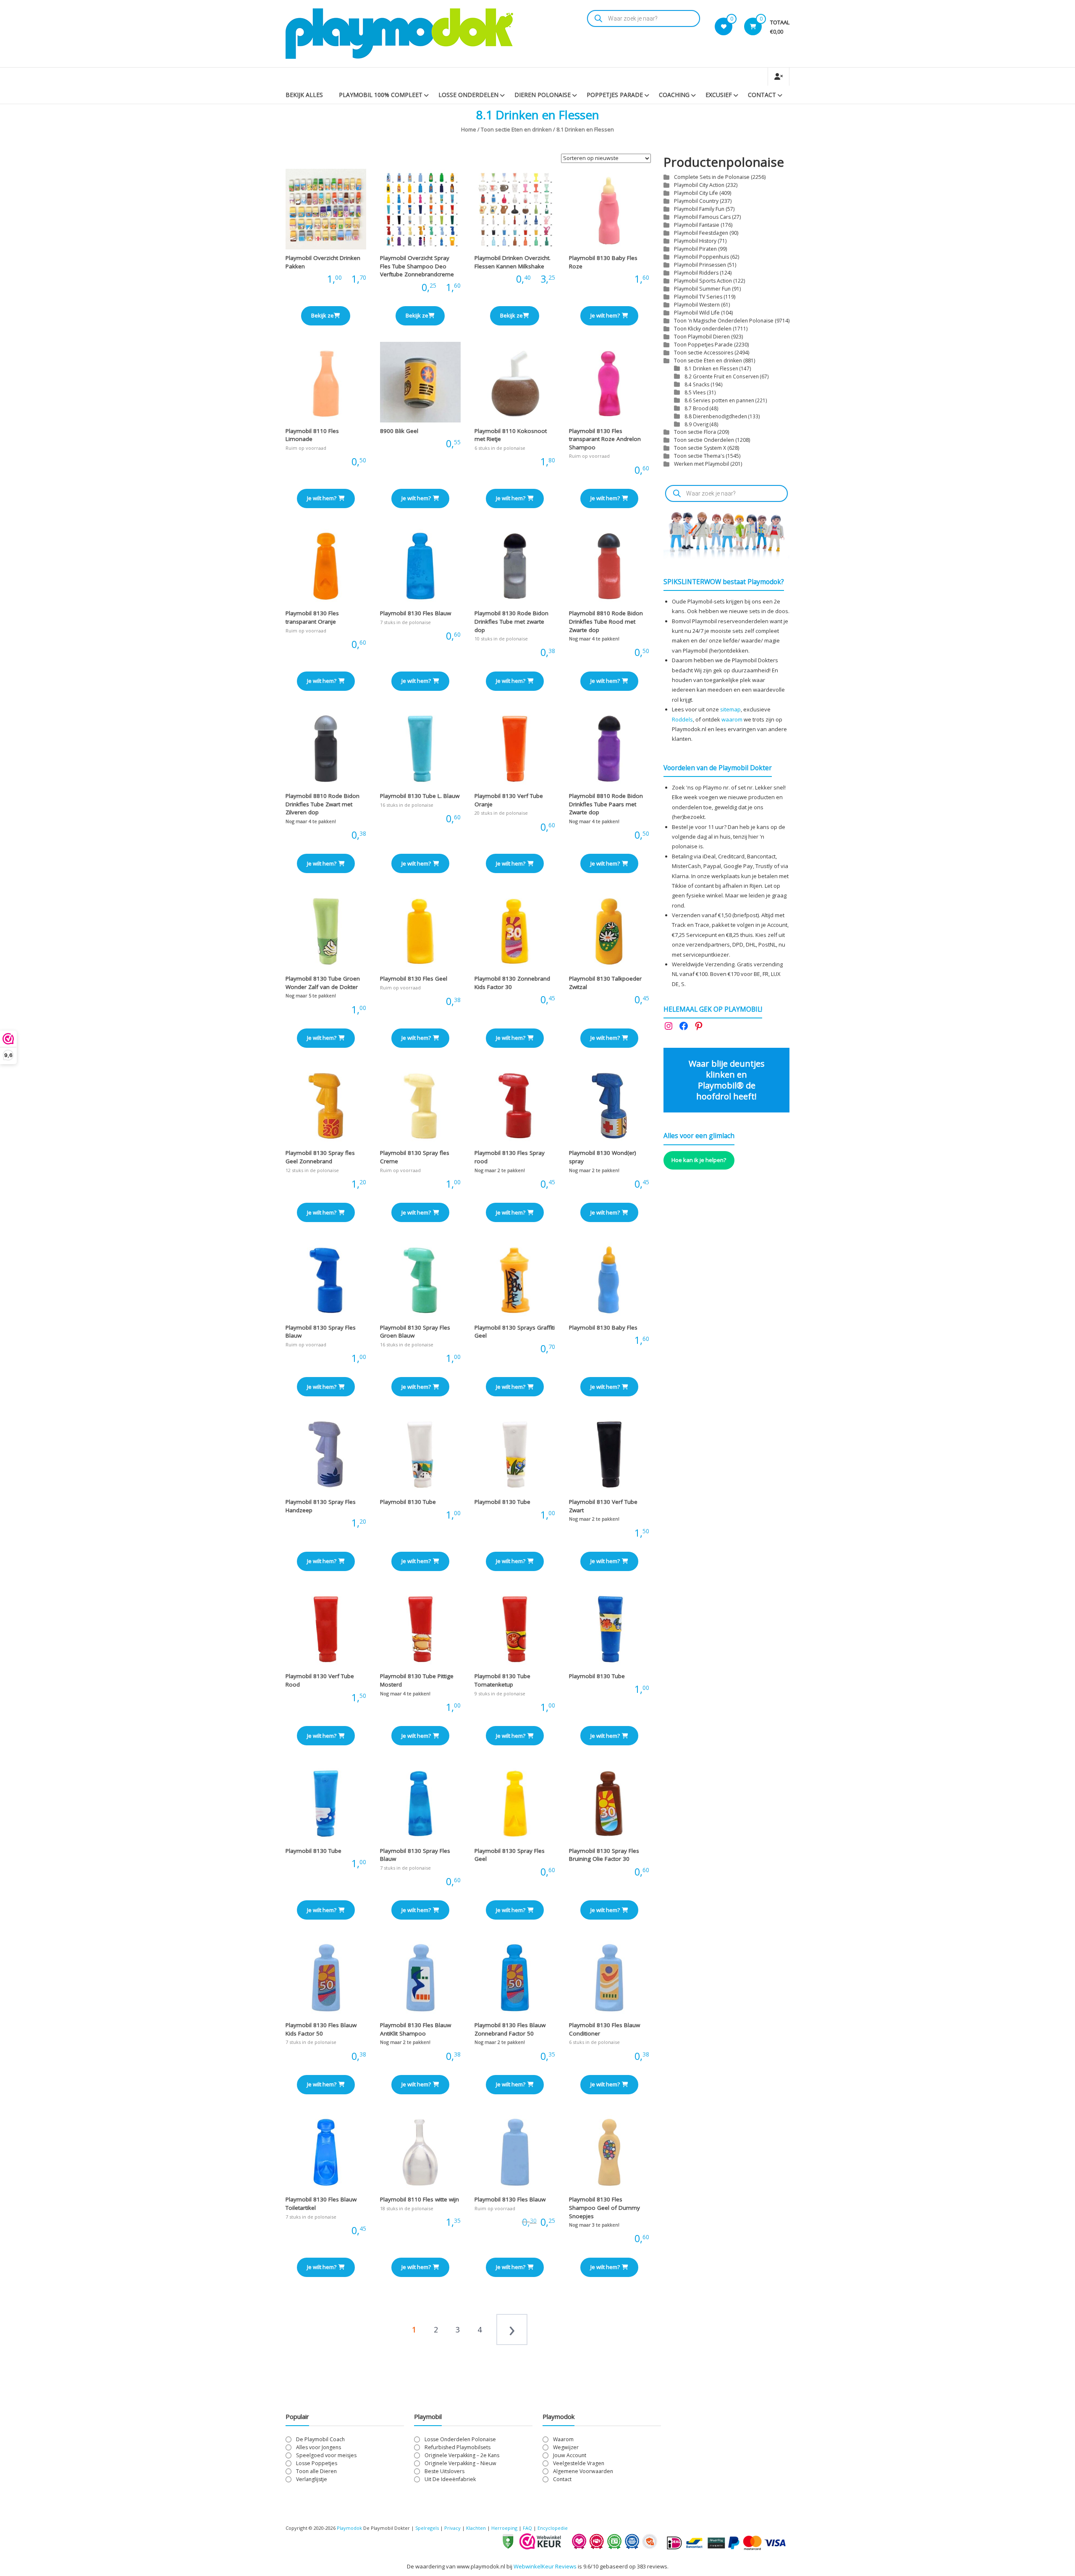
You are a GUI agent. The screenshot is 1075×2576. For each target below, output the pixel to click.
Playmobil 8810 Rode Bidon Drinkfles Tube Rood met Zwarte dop (606, 621)
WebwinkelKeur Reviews (545, 2566)
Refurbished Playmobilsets (458, 2447)
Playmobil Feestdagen (701, 233)
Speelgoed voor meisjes (326, 2455)
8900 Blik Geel (399, 431)
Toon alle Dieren (316, 2471)
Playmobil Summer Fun (702, 289)
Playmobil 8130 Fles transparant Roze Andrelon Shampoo (605, 439)
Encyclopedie (553, 2528)
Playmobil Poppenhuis (701, 257)
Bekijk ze (322, 315)
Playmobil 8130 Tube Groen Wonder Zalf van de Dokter (323, 983)
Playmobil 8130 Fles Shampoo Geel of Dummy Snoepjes (604, 2207)
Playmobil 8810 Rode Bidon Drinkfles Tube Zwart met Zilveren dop (322, 804)
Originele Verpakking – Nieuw (460, 2463)
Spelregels (427, 2528)
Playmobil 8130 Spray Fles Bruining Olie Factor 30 (604, 1855)
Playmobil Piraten (695, 249)
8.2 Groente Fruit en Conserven (722, 376)
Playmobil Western (697, 305)
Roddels (682, 719)
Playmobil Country (696, 201)
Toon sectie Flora (695, 432)
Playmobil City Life (696, 193)
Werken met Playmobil (701, 464)
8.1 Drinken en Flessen (711, 368)
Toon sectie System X (700, 448)
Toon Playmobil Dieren (702, 337)
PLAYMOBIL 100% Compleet (381, 95)
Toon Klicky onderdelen (703, 329)
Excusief (719, 95)
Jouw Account (570, 2455)
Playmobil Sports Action (703, 281)
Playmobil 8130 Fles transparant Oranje (312, 617)
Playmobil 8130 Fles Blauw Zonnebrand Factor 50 (510, 2029)
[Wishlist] (724, 26)
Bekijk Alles (304, 95)
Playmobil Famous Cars (702, 217)
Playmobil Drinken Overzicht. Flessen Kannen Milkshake (513, 262)
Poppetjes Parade (615, 95)
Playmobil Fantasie (697, 225)
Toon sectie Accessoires (704, 353)
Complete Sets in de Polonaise (712, 177)
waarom (732, 719)
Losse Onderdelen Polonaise (460, 2439)
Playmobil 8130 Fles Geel (414, 978)
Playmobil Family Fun (699, 209)
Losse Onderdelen (468, 95)
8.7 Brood (696, 408)
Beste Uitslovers (444, 2471)
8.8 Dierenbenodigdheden (716, 416)
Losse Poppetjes (317, 2463)
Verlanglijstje (312, 2479)
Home (469, 129)
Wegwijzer (566, 2447)
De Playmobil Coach (320, 2439)
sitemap (730, 709)
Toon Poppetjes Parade (703, 345)
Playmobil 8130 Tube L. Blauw (420, 796)
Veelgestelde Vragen (579, 2463)
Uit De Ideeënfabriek (450, 2479)
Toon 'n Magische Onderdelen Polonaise (724, 321)
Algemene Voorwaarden (583, 2471)
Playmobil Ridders (696, 273)
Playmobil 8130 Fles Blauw (416, 613)
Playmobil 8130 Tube (408, 1502)
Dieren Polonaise (543, 95)
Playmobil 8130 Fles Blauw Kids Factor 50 (321, 2029)
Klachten (476, 2528)
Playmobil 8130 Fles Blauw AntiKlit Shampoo (416, 2029)
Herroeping (504, 2528)
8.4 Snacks (697, 384)
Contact (762, 95)
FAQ (527, 2528)
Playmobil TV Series (698, 297)
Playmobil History (695, 241)
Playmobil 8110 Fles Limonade (312, 435)
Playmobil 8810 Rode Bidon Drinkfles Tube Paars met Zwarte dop (606, 804)
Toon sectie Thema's (699, 456)
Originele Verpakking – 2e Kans (462, 2455)
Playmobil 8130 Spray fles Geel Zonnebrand (320, 1157)
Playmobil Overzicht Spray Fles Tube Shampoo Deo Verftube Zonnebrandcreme (417, 266)
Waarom (563, 2439)
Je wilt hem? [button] (605, 315)
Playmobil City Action (699, 185)
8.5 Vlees (695, 392)
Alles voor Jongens (319, 2447)
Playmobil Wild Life (697, 313)
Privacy (453, 2528)
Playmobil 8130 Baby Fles (603, 1327)
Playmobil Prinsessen (700, 265)
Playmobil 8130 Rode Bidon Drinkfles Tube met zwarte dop (511, 621)
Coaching (674, 95)
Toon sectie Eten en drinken (516, 129)
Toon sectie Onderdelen (704, 440)
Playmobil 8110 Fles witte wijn (420, 2199)
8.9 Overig (696, 424)
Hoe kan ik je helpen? (699, 1160)
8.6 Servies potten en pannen (719, 400)
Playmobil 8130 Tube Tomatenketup (502, 1680)
